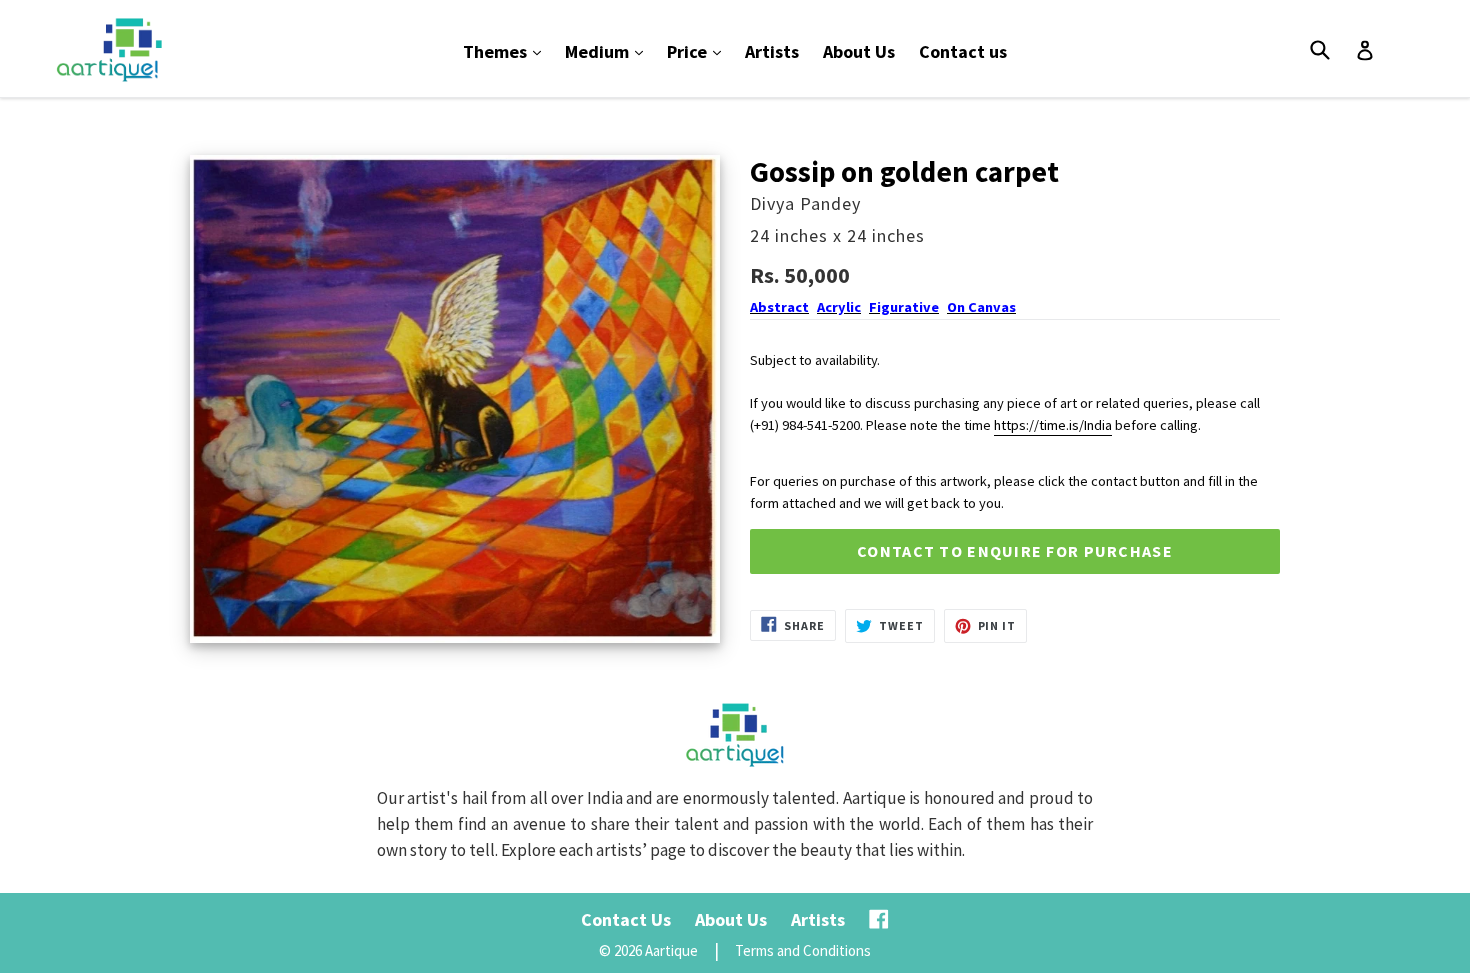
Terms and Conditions (803, 950)
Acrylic (839, 307)
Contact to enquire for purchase (1015, 551)
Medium (609, 51)
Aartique (671, 950)
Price (699, 51)
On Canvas (981, 307)
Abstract (779, 307)
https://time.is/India (1053, 425)
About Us (859, 51)
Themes (507, 51)
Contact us (963, 51)
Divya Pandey (805, 203)
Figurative (904, 307)
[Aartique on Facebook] (879, 919)
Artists (772, 51)
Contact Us (626, 919)
